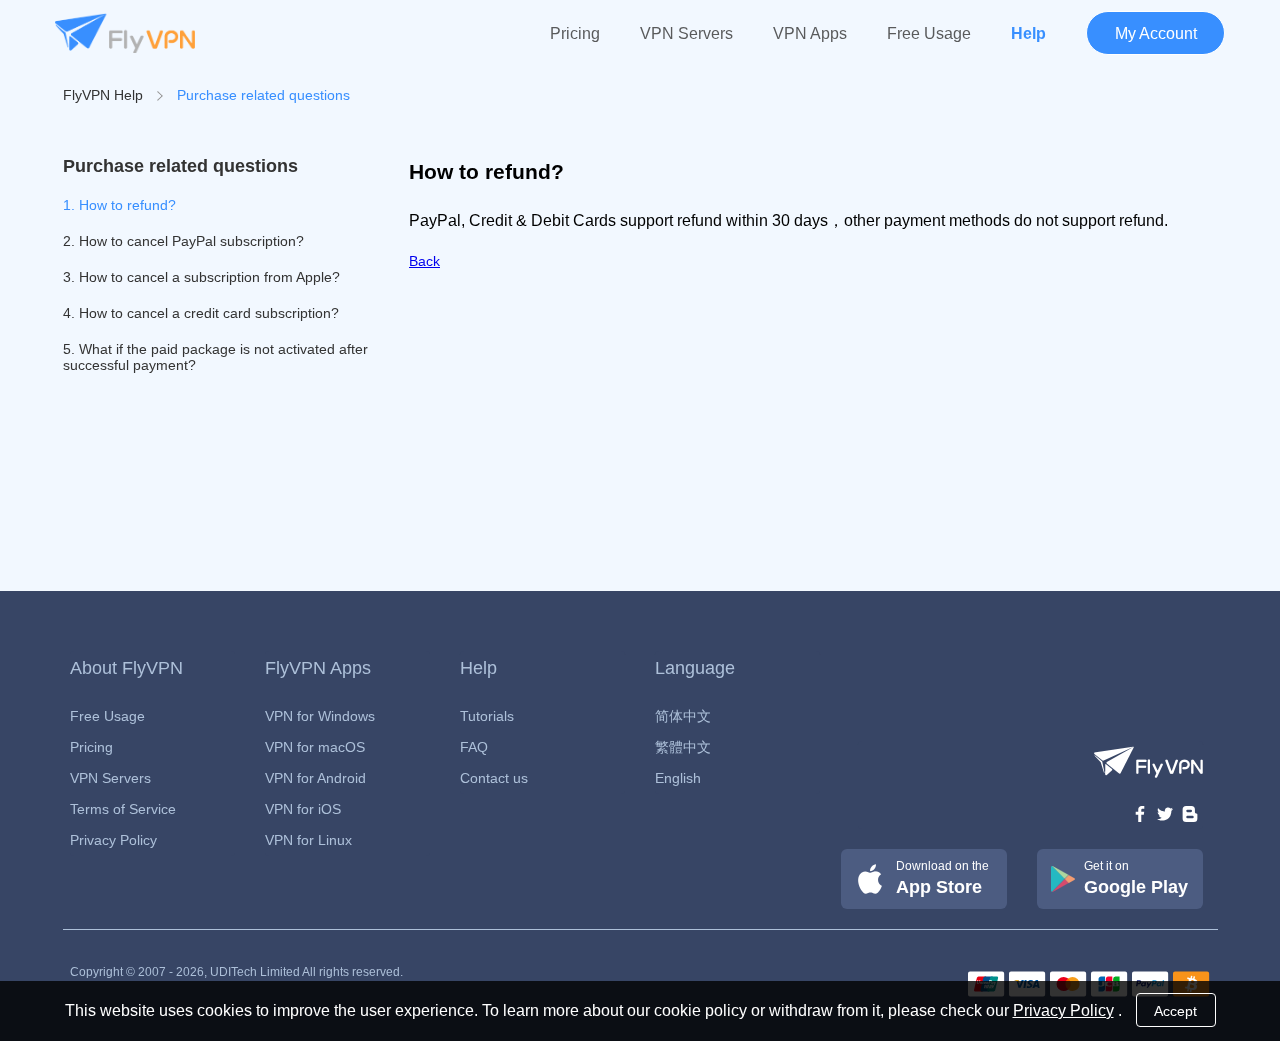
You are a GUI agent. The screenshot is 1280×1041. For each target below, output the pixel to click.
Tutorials (487, 716)
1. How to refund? (119, 205)
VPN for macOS (315, 747)
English (678, 778)
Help (1028, 33)
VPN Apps (810, 33)
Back (424, 261)
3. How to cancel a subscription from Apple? (201, 277)
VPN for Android (315, 778)
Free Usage (929, 33)
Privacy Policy (113, 840)
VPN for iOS (303, 809)
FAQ (474, 747)
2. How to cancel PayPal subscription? (183, 241)
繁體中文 (683, 747)
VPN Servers (686, 33)
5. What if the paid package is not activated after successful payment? (215, 357)
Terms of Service (123, 809)
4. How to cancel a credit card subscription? (201, 313)
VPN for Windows (320, 716)
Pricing (575, 33)
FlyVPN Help (103, 95)
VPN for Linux (308, 840)
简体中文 (683, 716)
